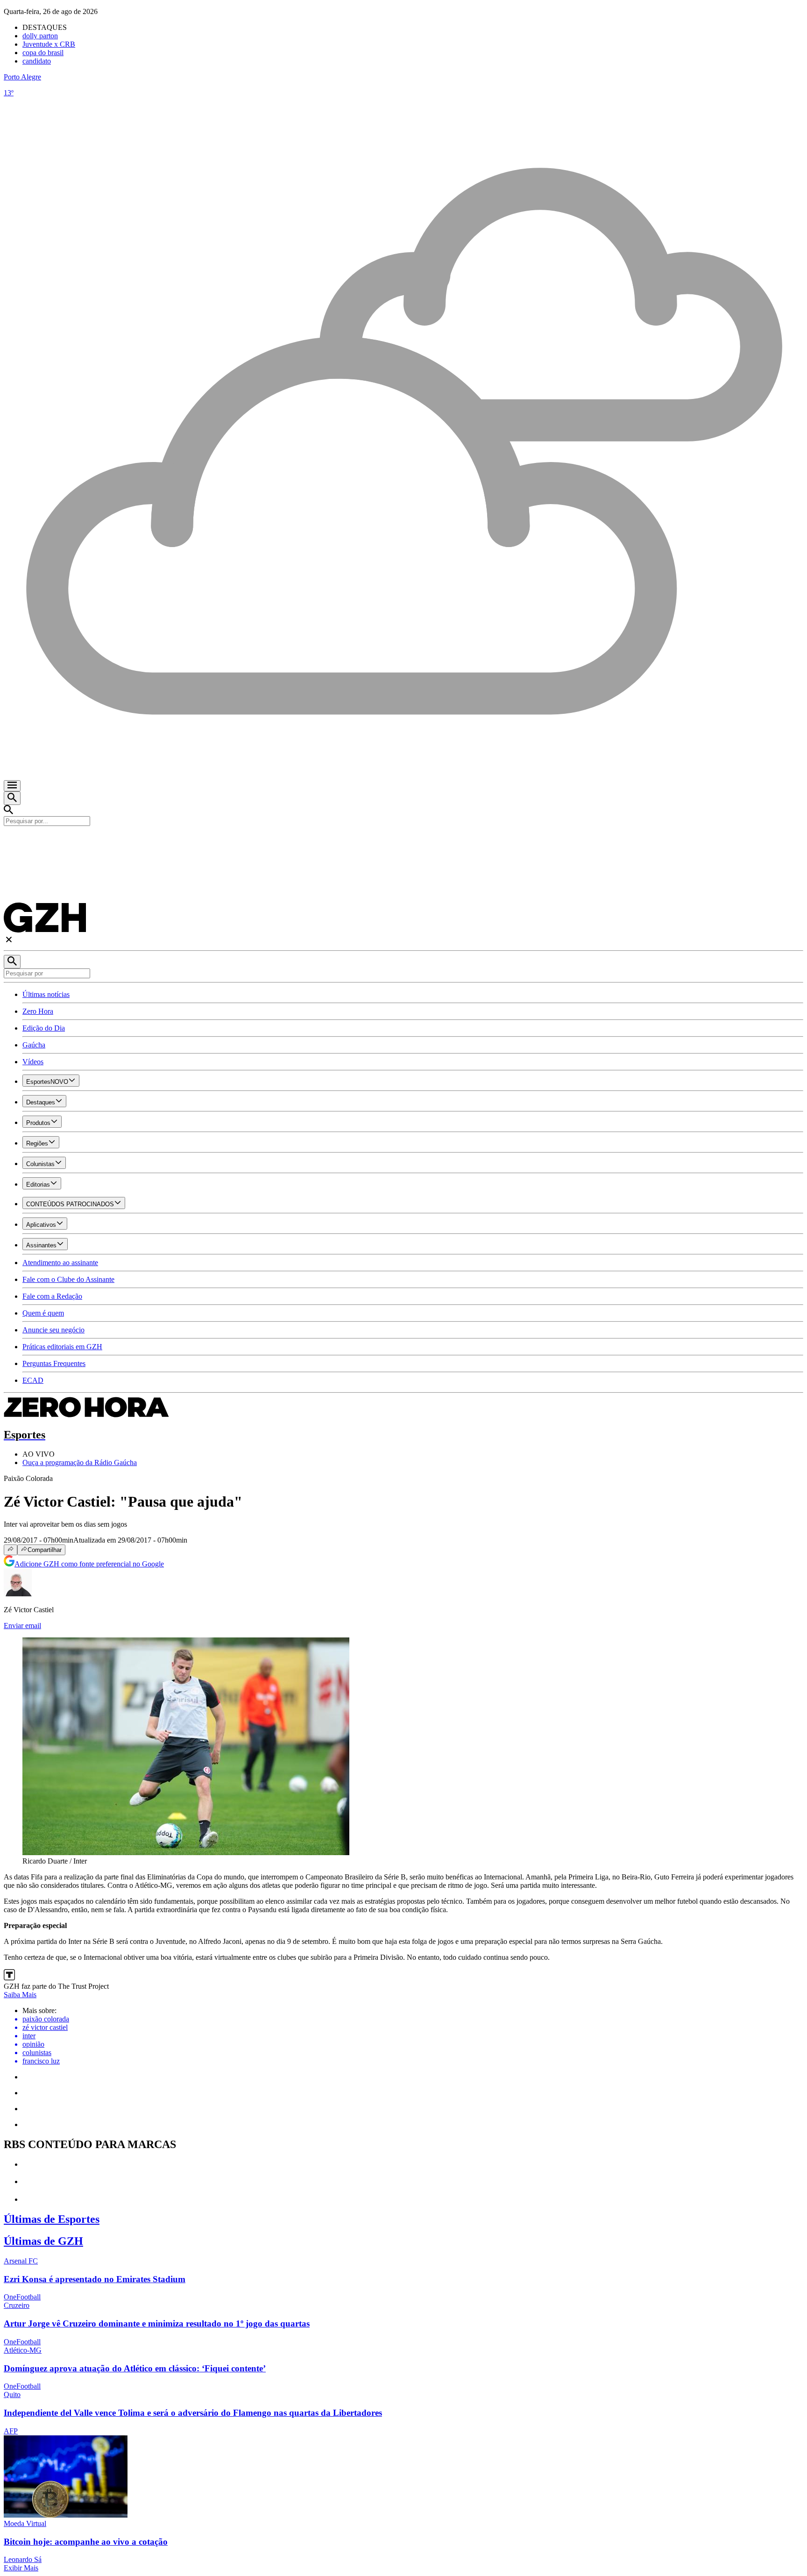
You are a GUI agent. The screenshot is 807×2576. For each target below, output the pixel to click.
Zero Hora (38, 1011)
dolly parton (40, 36)
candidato (37, 61)
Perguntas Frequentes (54, 1363)
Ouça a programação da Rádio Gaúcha (80, 1462)
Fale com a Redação (52, 1296)
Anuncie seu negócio (53, 1330)
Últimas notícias (46, 994)
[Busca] (12, 798)
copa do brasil (43, 53)
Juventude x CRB (49, 44)
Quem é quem (43, 1313)
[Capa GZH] (403, 842)
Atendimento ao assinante (60, 1263)
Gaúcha (34, 1045)
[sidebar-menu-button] (12, 786)
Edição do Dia (44, 1028)
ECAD (33, 1380)
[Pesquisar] (12, 962)
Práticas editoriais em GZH (62, 1347)
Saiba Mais (20, 1995)
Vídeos (33, 1062)
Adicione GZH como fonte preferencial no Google (89, 1564)
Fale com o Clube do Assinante (68, 1279)
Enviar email (22, 1626)
